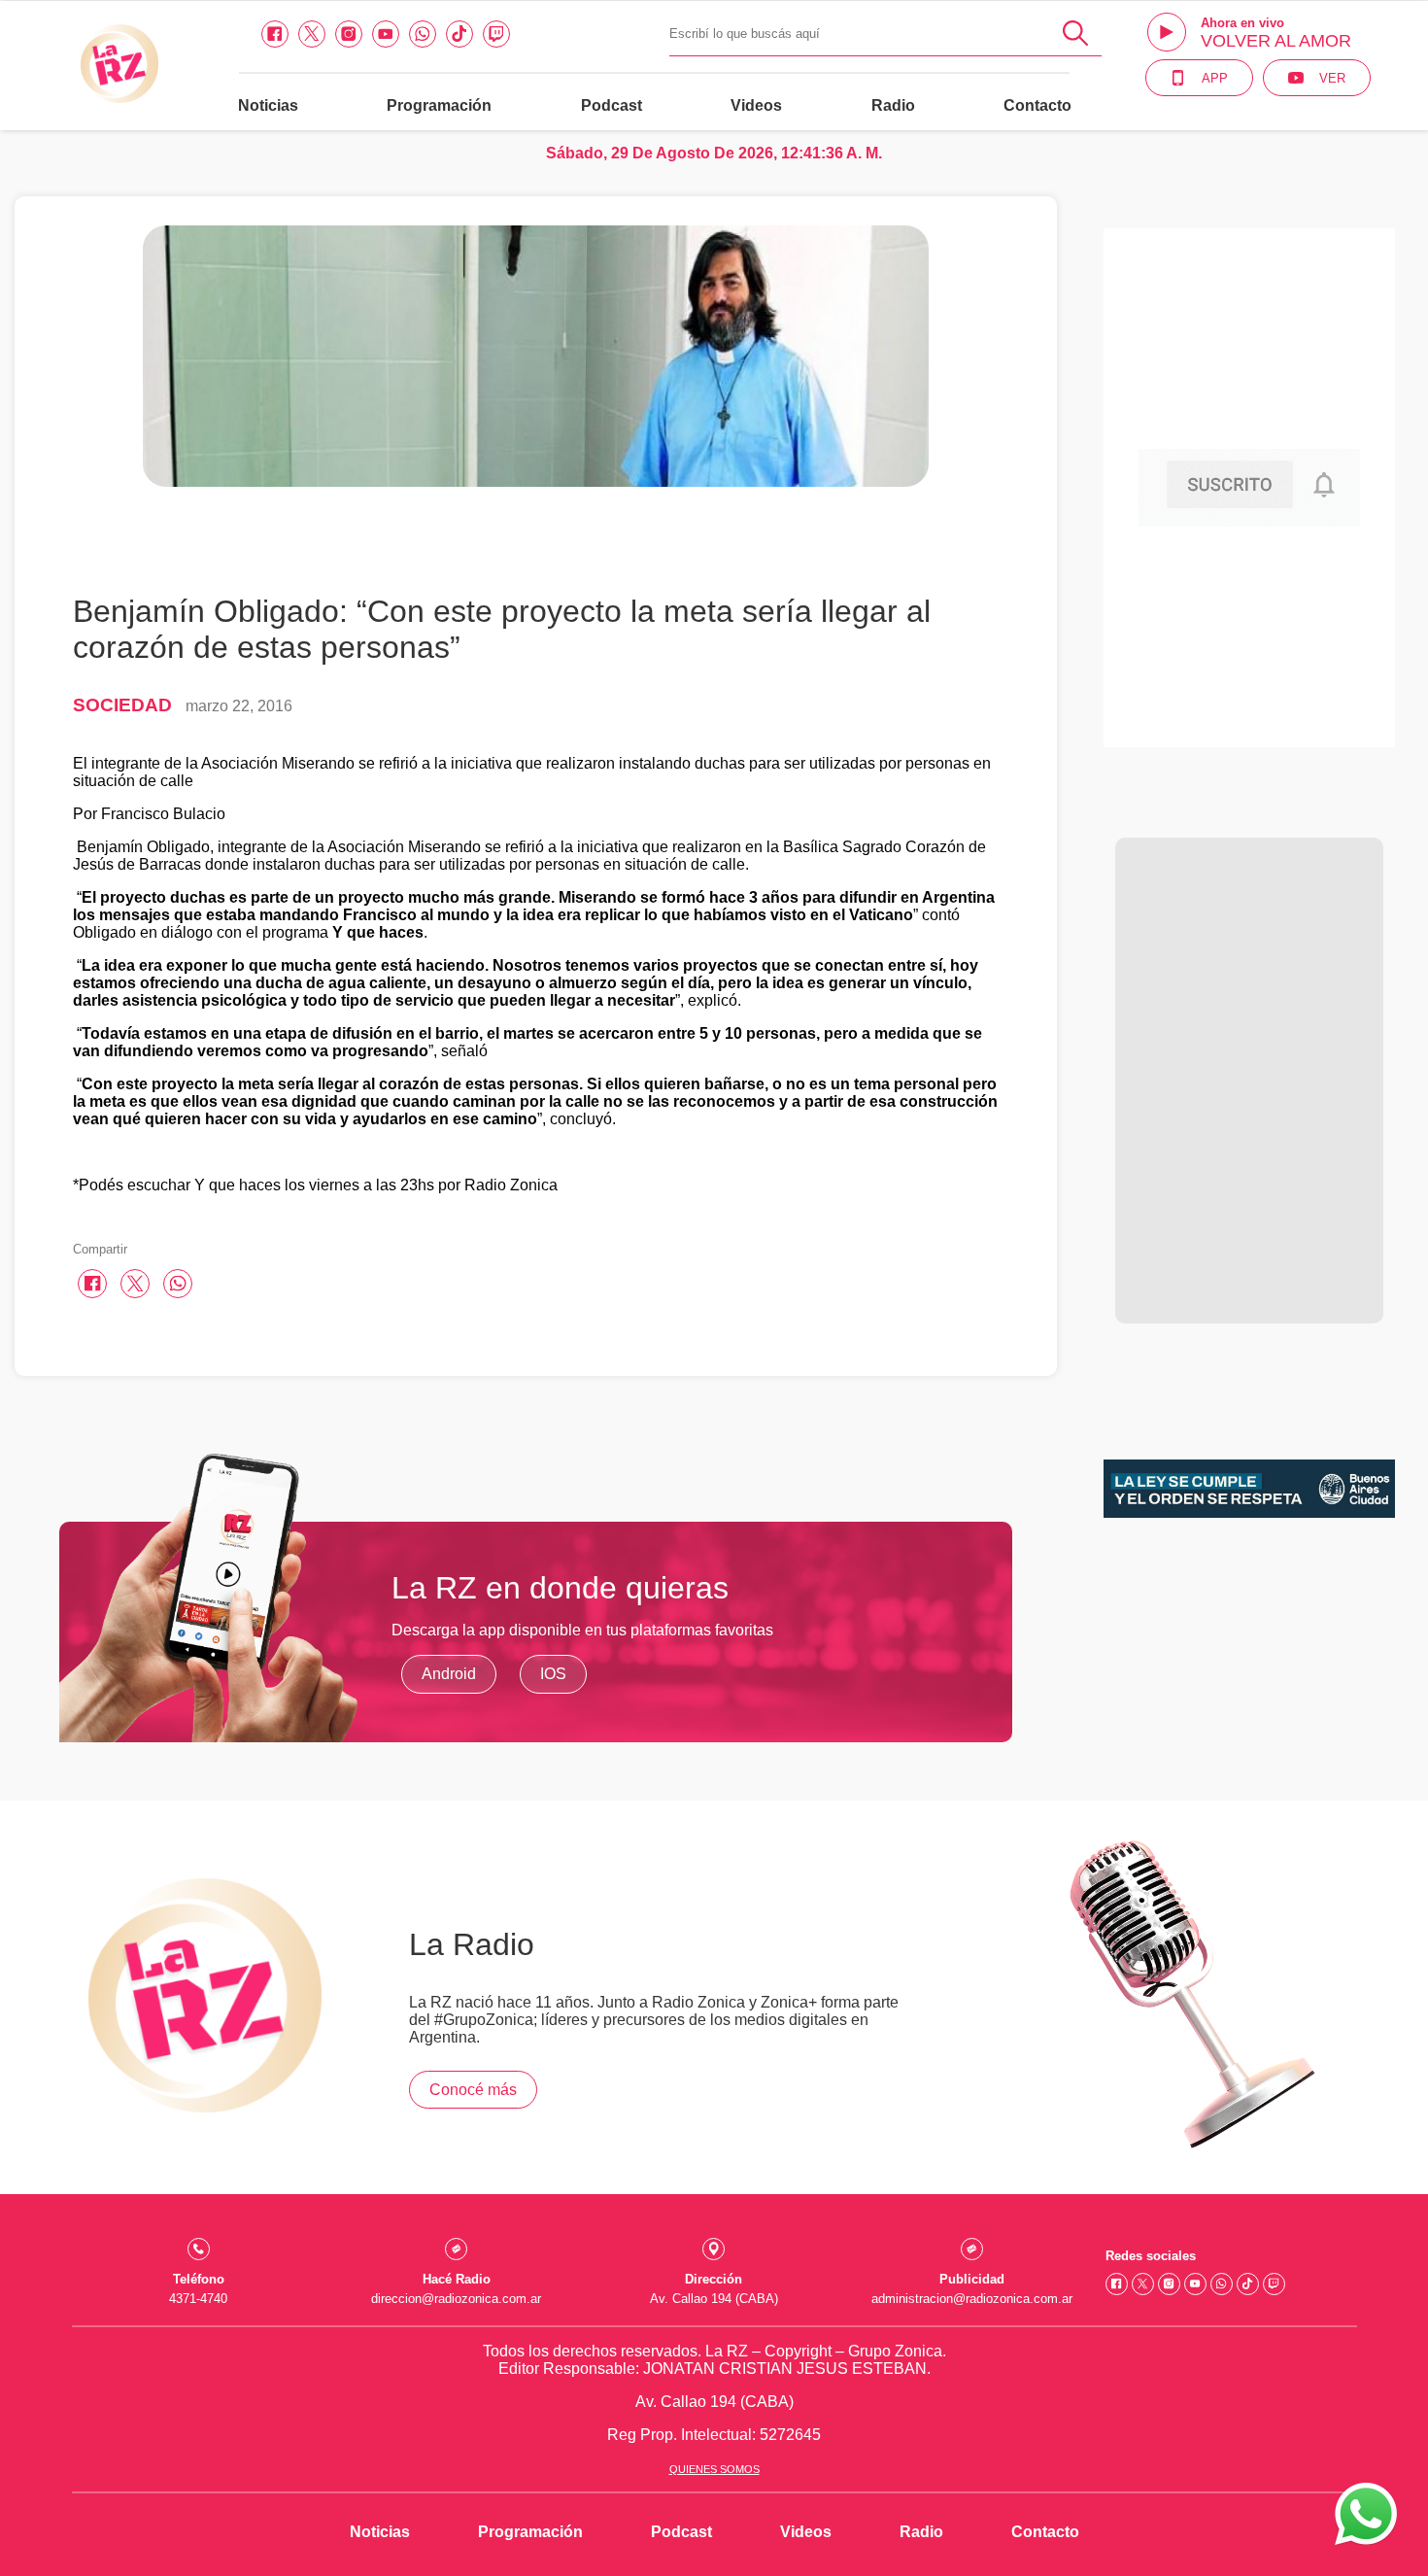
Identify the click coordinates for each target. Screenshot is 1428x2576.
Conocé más (473, 2090)
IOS (553, 1674)
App (1215, 78)
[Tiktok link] (459, 34)
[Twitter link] (312, 34)
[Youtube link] (386, 34)
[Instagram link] (349, 34)
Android (449, 1674)
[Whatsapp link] (423, 34)
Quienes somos (714, 2469)
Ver (1332, 78)
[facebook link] (275, 34)
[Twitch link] (496, 34)
